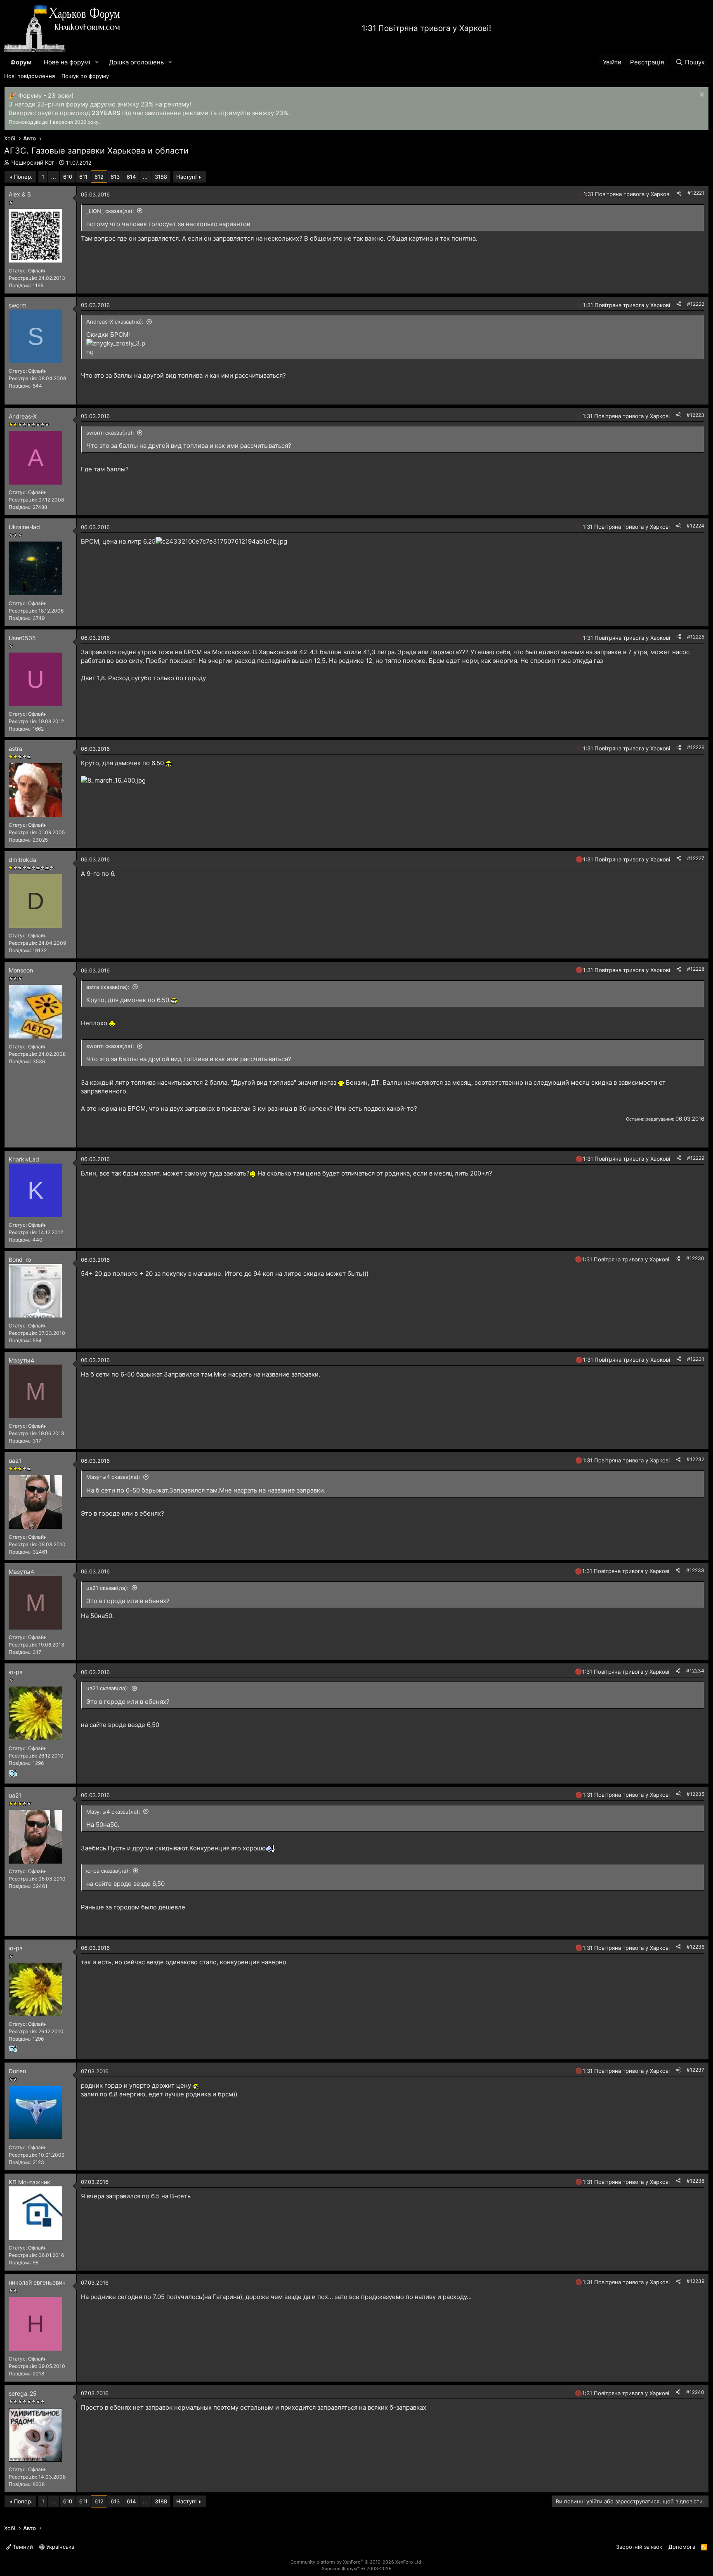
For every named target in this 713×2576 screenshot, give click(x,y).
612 (99, 177)
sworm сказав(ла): (110, 433)
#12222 (696, 304)
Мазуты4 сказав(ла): (113, 1477)
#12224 (695, 526)
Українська (59, 2547)
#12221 (696, 193)
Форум (21, 62)
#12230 (695, 1258)
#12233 (695, 1570)
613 (115, 177)
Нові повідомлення (30, 76)
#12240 (695, 2392)
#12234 (695, 1671)
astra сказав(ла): (108, 987)
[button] (97, 62)
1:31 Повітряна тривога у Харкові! (426, 28)
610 (68, 177)
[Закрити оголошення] (701, 96)
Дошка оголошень (136, 62)
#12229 (696, 1158)
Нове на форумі (67, 62)
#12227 (696, 858)
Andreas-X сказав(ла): (115, 322)
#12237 (695, 2070)
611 (83, 177)
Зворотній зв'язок (639, 2547)
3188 (161, 177)
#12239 (695, 2281)
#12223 (695, 415)
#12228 (696, 969)
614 (131, 177)
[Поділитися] (679, 193)
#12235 (695, 1794)
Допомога (682, 2547)
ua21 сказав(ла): (107, 1588)
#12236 (695, 1947)
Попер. (23, 177)
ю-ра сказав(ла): (108, 1871)
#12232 (695, 1459)
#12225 (696, 637)
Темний (22, 2547)
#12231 (696, 1359)
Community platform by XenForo (356, 2562)
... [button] (54, 177)
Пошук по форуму (85, 76)
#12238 (695, 2181)
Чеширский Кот (33, 162)
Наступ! (187, 177)
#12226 (696, 747)
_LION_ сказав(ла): (110, 211)
